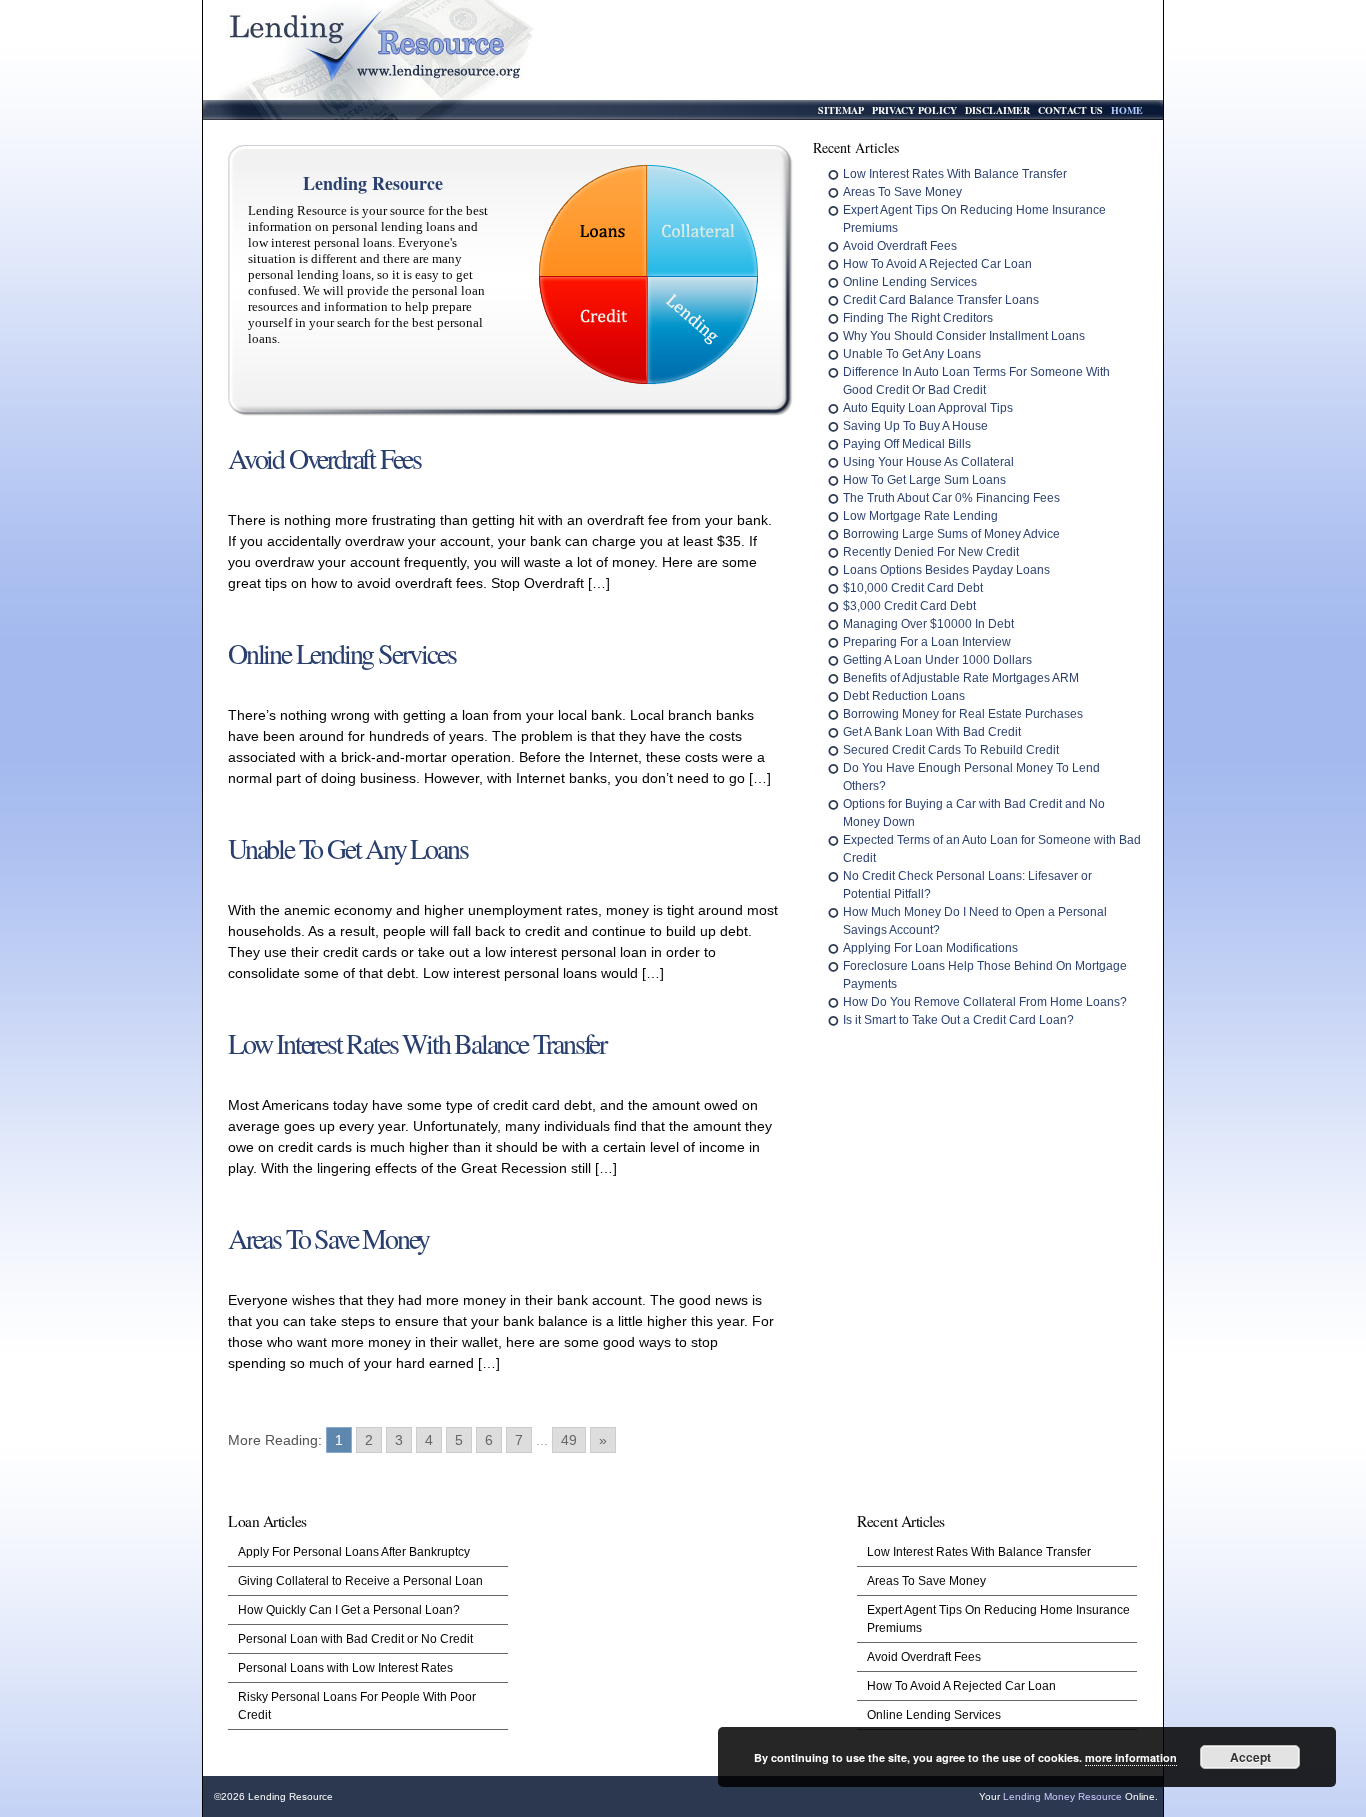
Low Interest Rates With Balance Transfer (955, 174)
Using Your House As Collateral (928, 462)
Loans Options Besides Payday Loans (946, 570)
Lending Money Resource (1062, 1796)
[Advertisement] (680, 1636)
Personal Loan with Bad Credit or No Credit (355, 1639)
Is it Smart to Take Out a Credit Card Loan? (958, 1020)
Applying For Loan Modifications (930, 948)
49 (569, 1440)
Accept (1250, 1757)
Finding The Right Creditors (918, 318)
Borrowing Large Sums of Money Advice (951, 534)
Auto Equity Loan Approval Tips (928, 408)
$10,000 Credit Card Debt (913, 588)
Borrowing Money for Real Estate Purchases (963, 714)
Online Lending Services (910, 282)
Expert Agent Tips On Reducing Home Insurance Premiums (998, 1619)
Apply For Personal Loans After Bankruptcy (354, 1552)
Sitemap (841, 110)
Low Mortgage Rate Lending (920, 516)
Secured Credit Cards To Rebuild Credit (951, 750)
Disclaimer (997, 110)
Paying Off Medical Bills (907, 444)
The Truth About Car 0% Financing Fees (951, 498)
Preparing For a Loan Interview (927, 642)
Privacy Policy (914, 110)
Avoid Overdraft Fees (900, 246)
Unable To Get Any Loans (912, 354)
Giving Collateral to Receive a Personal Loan (360, 1581)
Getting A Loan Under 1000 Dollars (937, 660)
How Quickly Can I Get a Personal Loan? (349, 1610)
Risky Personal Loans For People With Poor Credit (357, 1706)
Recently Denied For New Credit (931, 552)
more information (1131, 1757)
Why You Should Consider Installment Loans (964, 336)
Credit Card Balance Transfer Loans (941, 300)
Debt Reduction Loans (904, 696)
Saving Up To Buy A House (915, 426)
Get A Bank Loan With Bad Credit (932, 732)
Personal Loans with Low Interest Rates (345, 1668)
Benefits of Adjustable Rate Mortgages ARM (961, 678)
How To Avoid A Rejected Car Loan (937, 264)
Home (1127, 110)
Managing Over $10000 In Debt (928, 624)
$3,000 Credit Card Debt (909, 606)
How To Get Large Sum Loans (924, 480)
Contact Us (1070, 110)
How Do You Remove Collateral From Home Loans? (985, 1002)
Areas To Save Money (902, 192)
